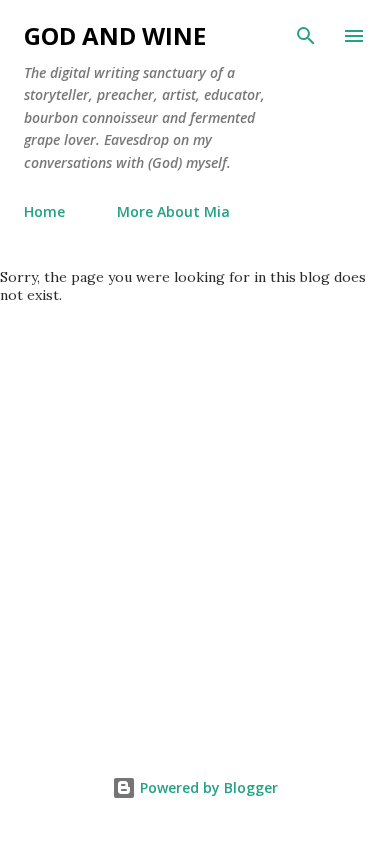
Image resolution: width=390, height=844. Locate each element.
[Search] (306, 36)
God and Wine (115, 35)
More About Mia (173, 211)
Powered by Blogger (207, 787)
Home (44, 211)
